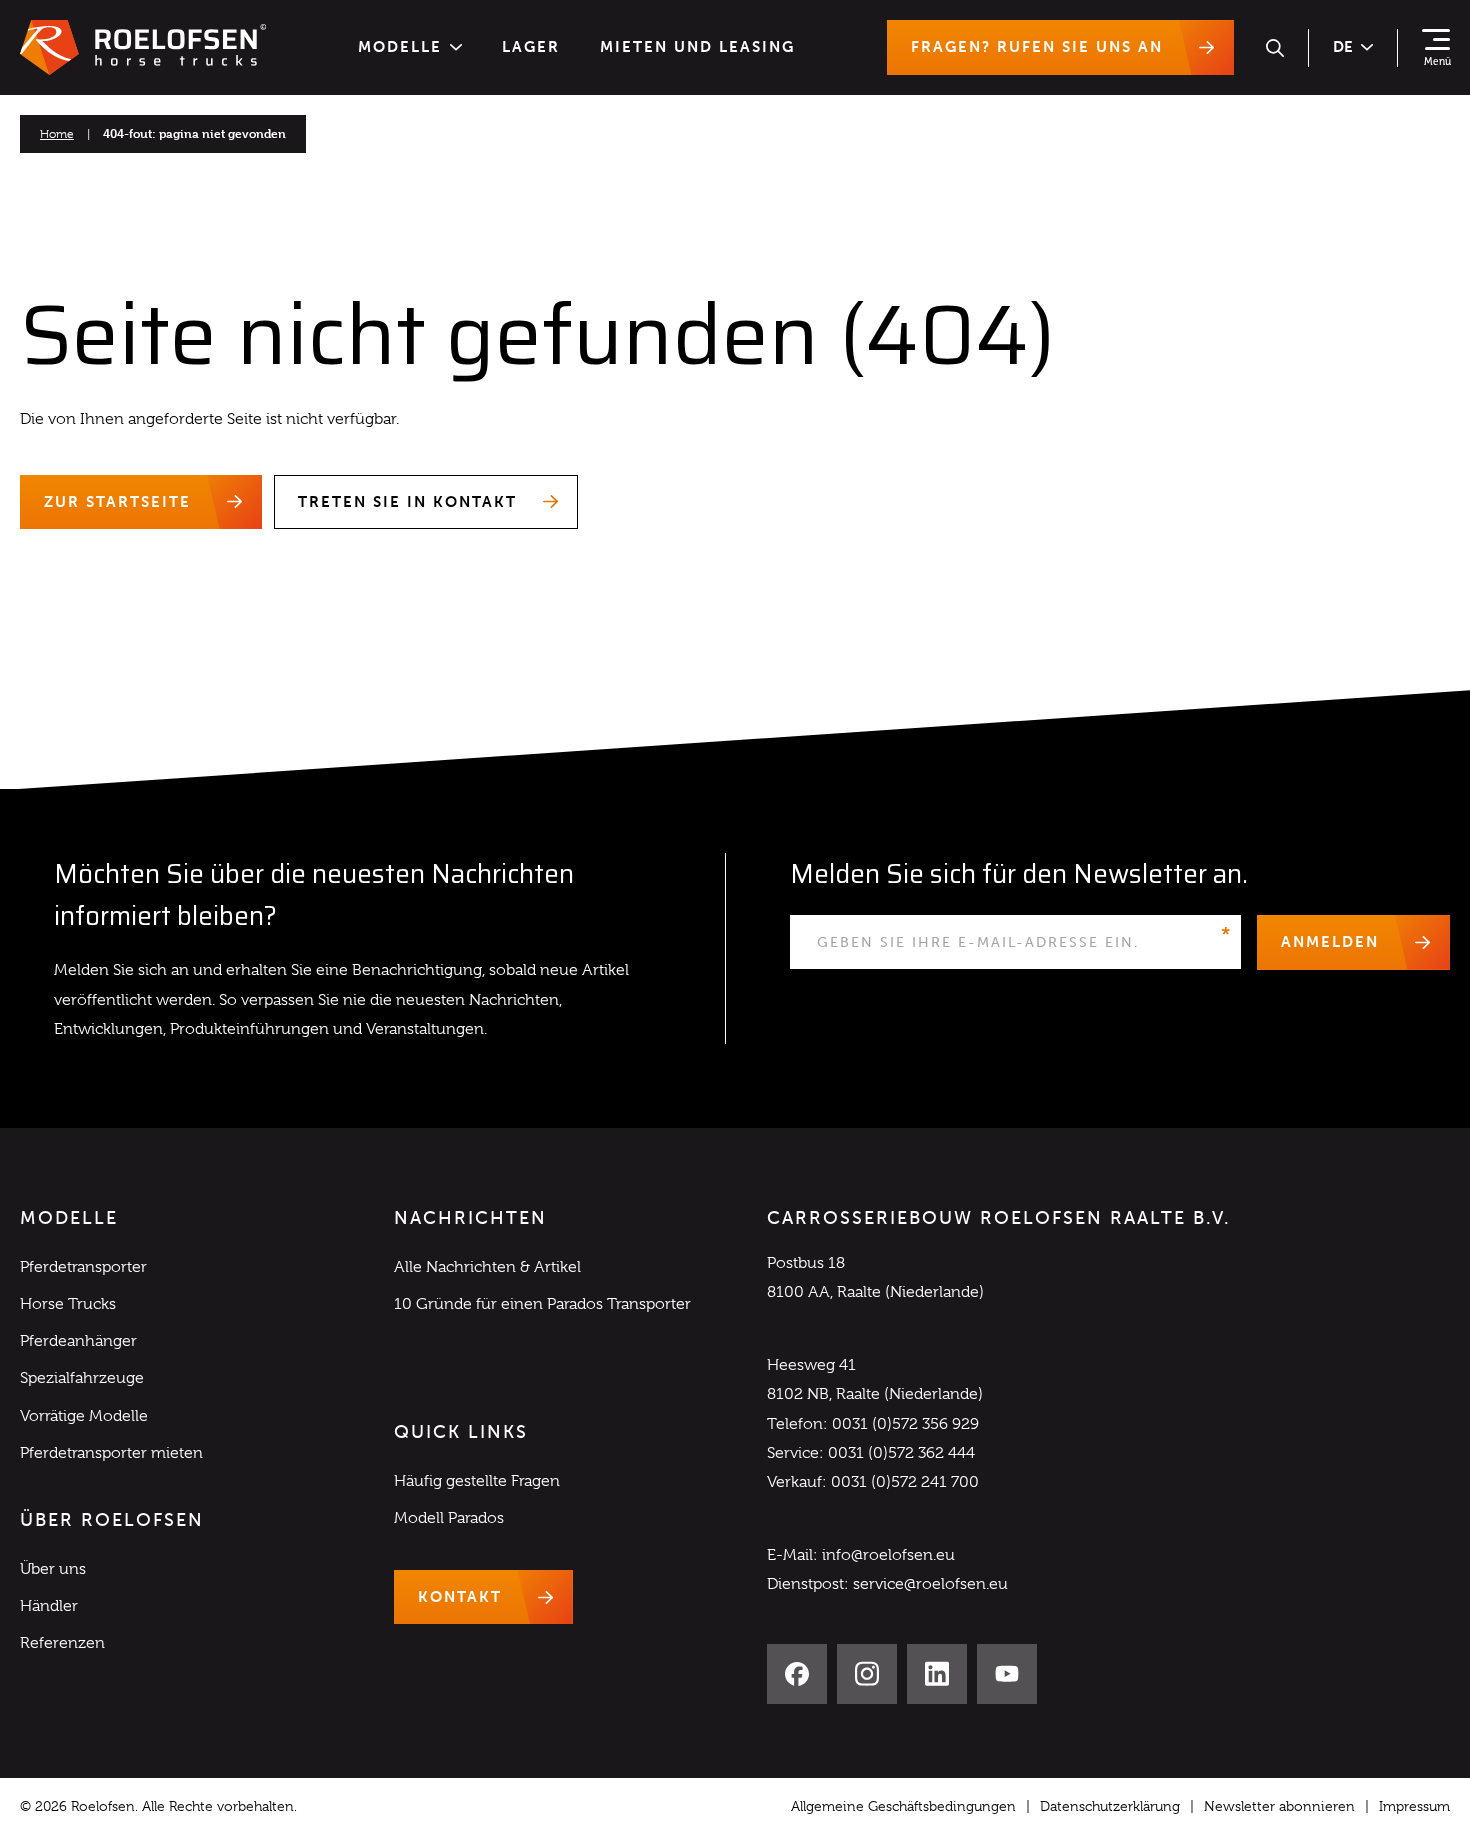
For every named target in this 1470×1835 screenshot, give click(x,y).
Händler (49, 1606)
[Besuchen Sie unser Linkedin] (937, 1674)
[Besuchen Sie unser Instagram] (867, 1674)
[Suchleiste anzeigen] (1275, 48)
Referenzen (62, 1643)
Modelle (400, 47)
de (1343, 47)
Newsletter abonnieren (1279, 1806)
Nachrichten (470, 1218)
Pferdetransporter (83, 1267)
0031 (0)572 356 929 (905, 1424)
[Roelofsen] (143, 48)
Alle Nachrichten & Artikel (487, 1267)
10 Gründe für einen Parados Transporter (542, 1304)
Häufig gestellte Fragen (477, 1481)
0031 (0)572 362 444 (901, 1453)
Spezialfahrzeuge (82, 1378)
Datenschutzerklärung (1110, 1806)
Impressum (1414, 1806)
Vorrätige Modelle (84, 1416)
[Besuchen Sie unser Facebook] (797, 1674)
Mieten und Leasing (697, 47)
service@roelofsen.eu (930, 1584)
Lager (531, 47)
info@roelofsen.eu (888, 1555)
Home (57, 134)
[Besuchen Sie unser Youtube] (1007, 1674)
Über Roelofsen (112, 1520)
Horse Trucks (68, 1304)
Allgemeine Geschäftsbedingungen (903, 1806)
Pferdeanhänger (78, 1341)
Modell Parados (449, 1518)
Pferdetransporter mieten (111, 1453)
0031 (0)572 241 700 (905, 1482)
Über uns (53, 1569)
